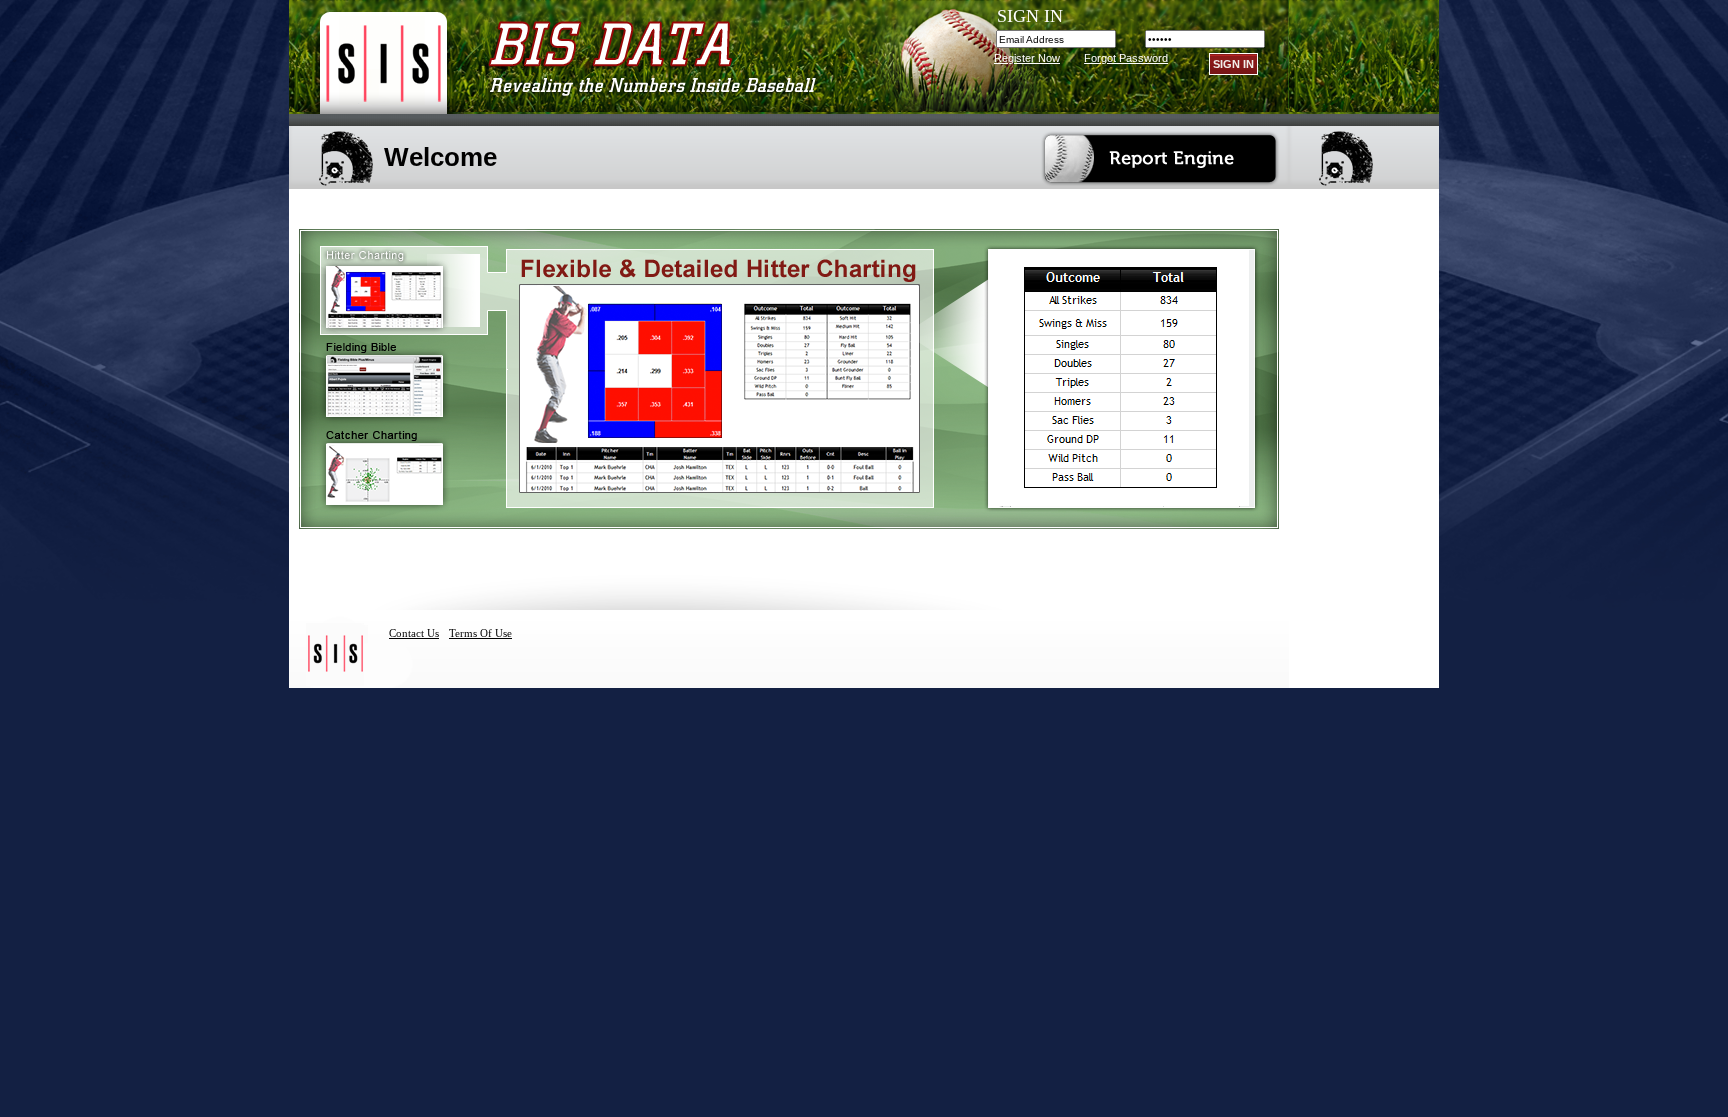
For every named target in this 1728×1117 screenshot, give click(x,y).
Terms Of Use (480, 633)
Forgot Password (1126, 58)
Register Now (1027, 58)
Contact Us (414, 633)
